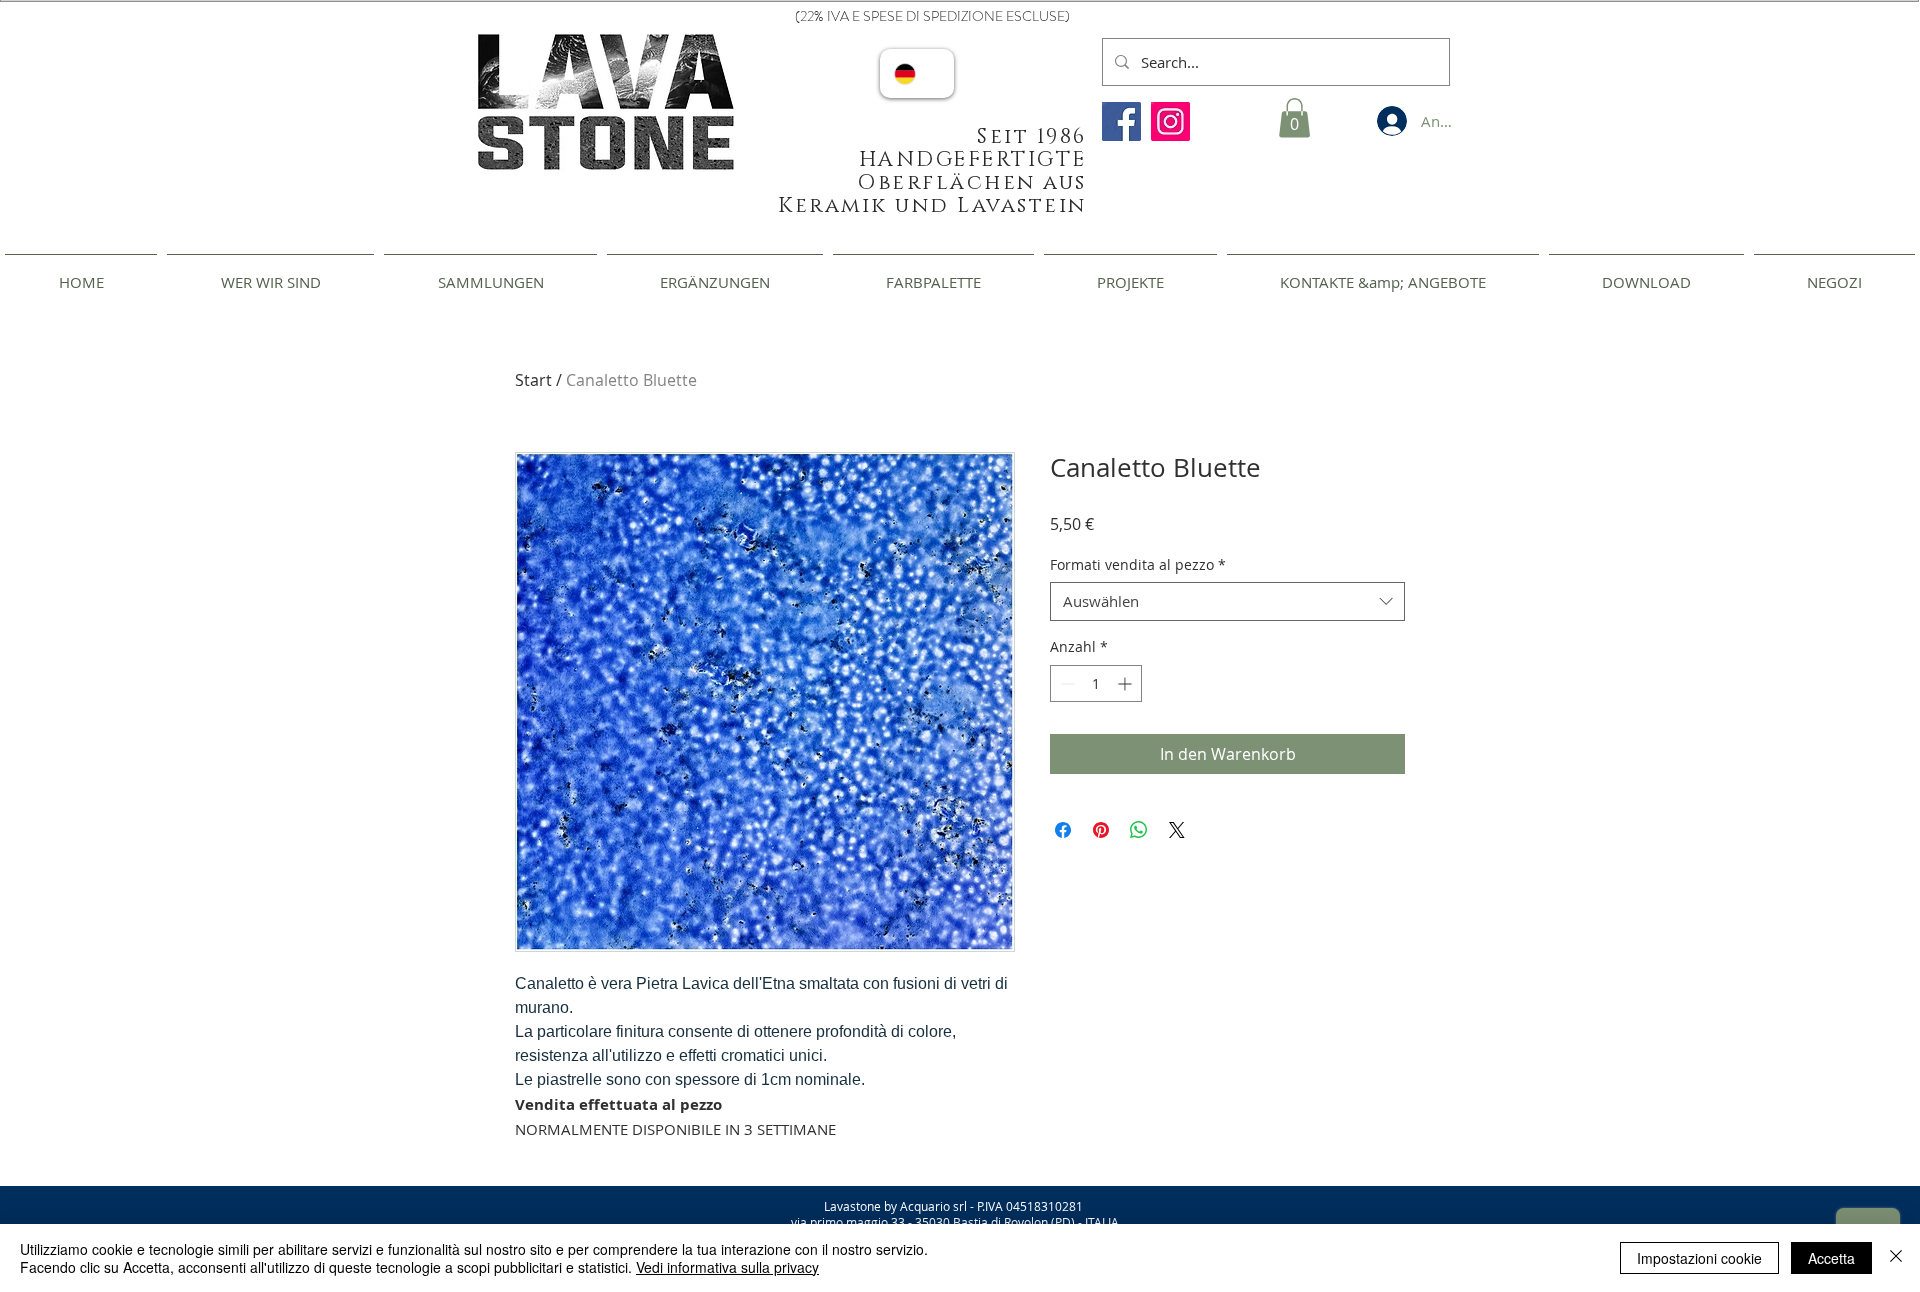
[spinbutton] (1096, 683)
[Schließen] (1896, 1258)
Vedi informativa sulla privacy (727, 1267)
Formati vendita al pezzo (1138, 564)
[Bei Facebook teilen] (1063, 830)
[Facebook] (1121, 121)
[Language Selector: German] (917, 73)
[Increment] (1126, 683)
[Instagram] (1170, 121)
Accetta (1831, 1258)
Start (533, 380)
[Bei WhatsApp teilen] (1139, 830)
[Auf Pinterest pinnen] (1101, 830)
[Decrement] (1065, 683)
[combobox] (1227, 601)
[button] (1294, 117)
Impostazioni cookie (1699, 1258)
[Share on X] (1177, 830)
